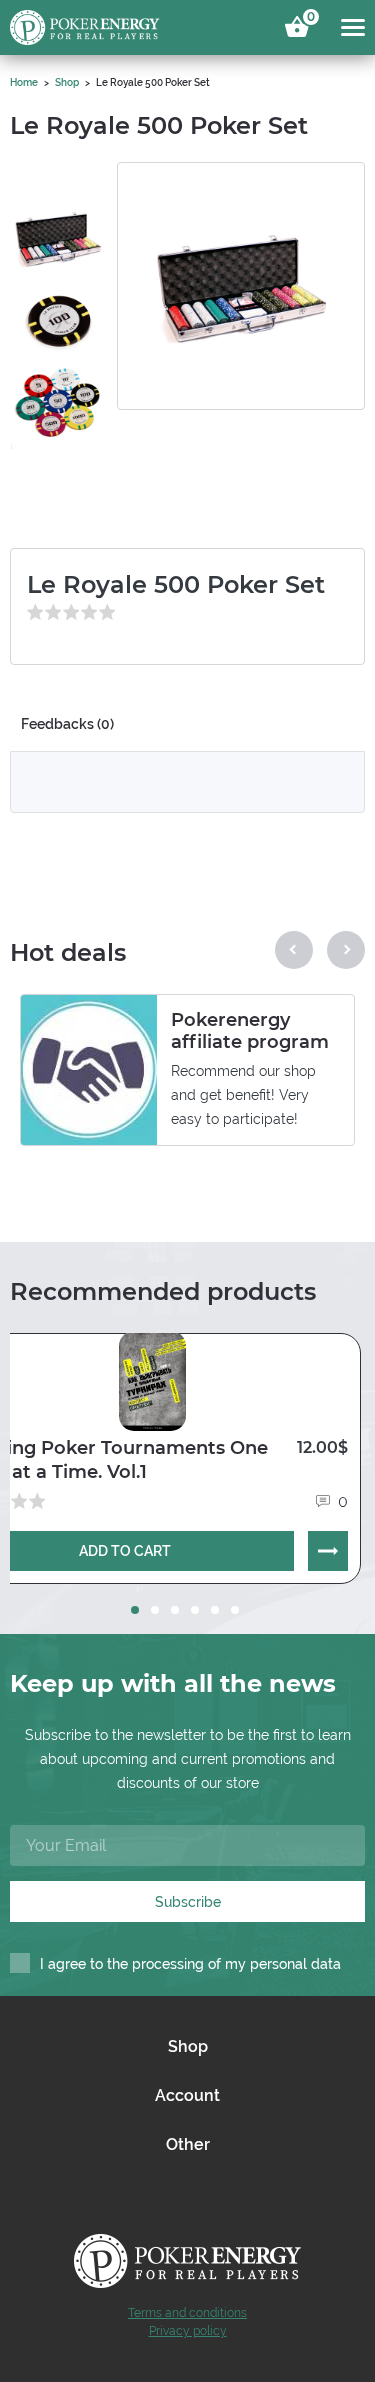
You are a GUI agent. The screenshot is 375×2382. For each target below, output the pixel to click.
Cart (308, 20)
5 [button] (215, 1610)
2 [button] (155, 1610)
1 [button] (135, 1610)
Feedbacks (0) (67, 724)
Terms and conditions (187, 2313)
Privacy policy (188, 2331)
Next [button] (346, 950)
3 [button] (175, 1610)
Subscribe (188, 1902)
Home (24, 82)
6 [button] (235, 1610)
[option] (58, 221)
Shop (67, 82)
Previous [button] (294, 950)
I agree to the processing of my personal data (190, 1964)
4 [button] (195, 1610)
